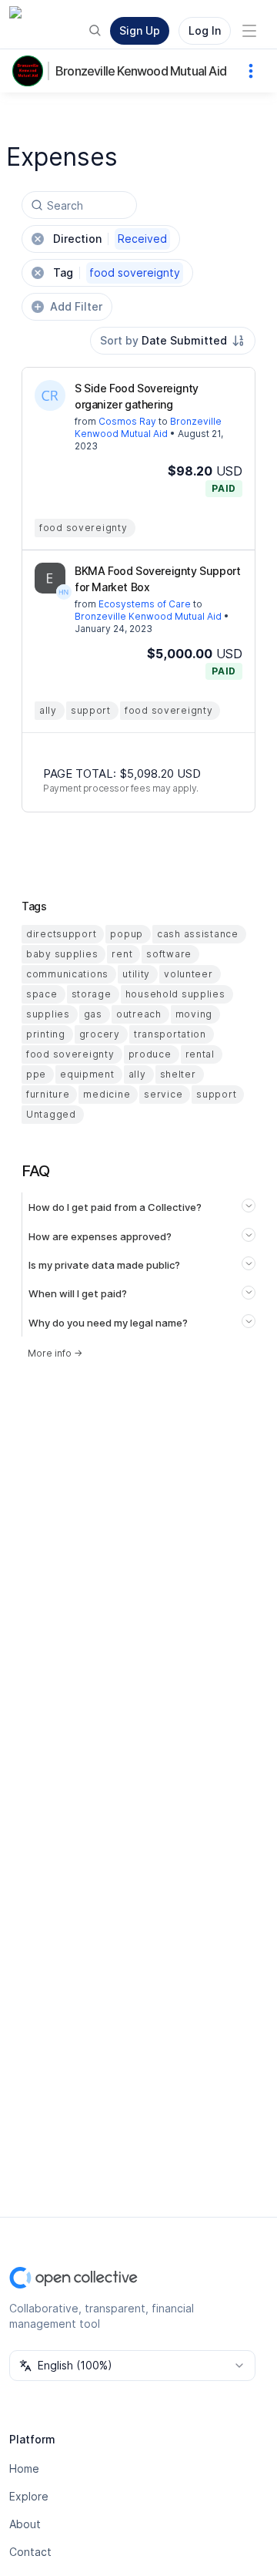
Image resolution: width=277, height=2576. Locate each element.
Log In (205, 30)
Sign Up (140, 30)
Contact (30, 2552)
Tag (117, 272)
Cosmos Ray (127, 421)
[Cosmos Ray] (50, 395)
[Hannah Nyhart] (64, 592)
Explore (29, 2496)
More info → (55, 1353)
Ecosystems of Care (145, 604)
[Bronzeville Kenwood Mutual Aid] (31, 71)
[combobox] (173, 341)
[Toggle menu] (249, 31)
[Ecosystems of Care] (50, 578)
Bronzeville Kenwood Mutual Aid (141, 71)
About (25, 2524)
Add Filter (76, 306)
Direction (110, 239)
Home (24, 2468)
